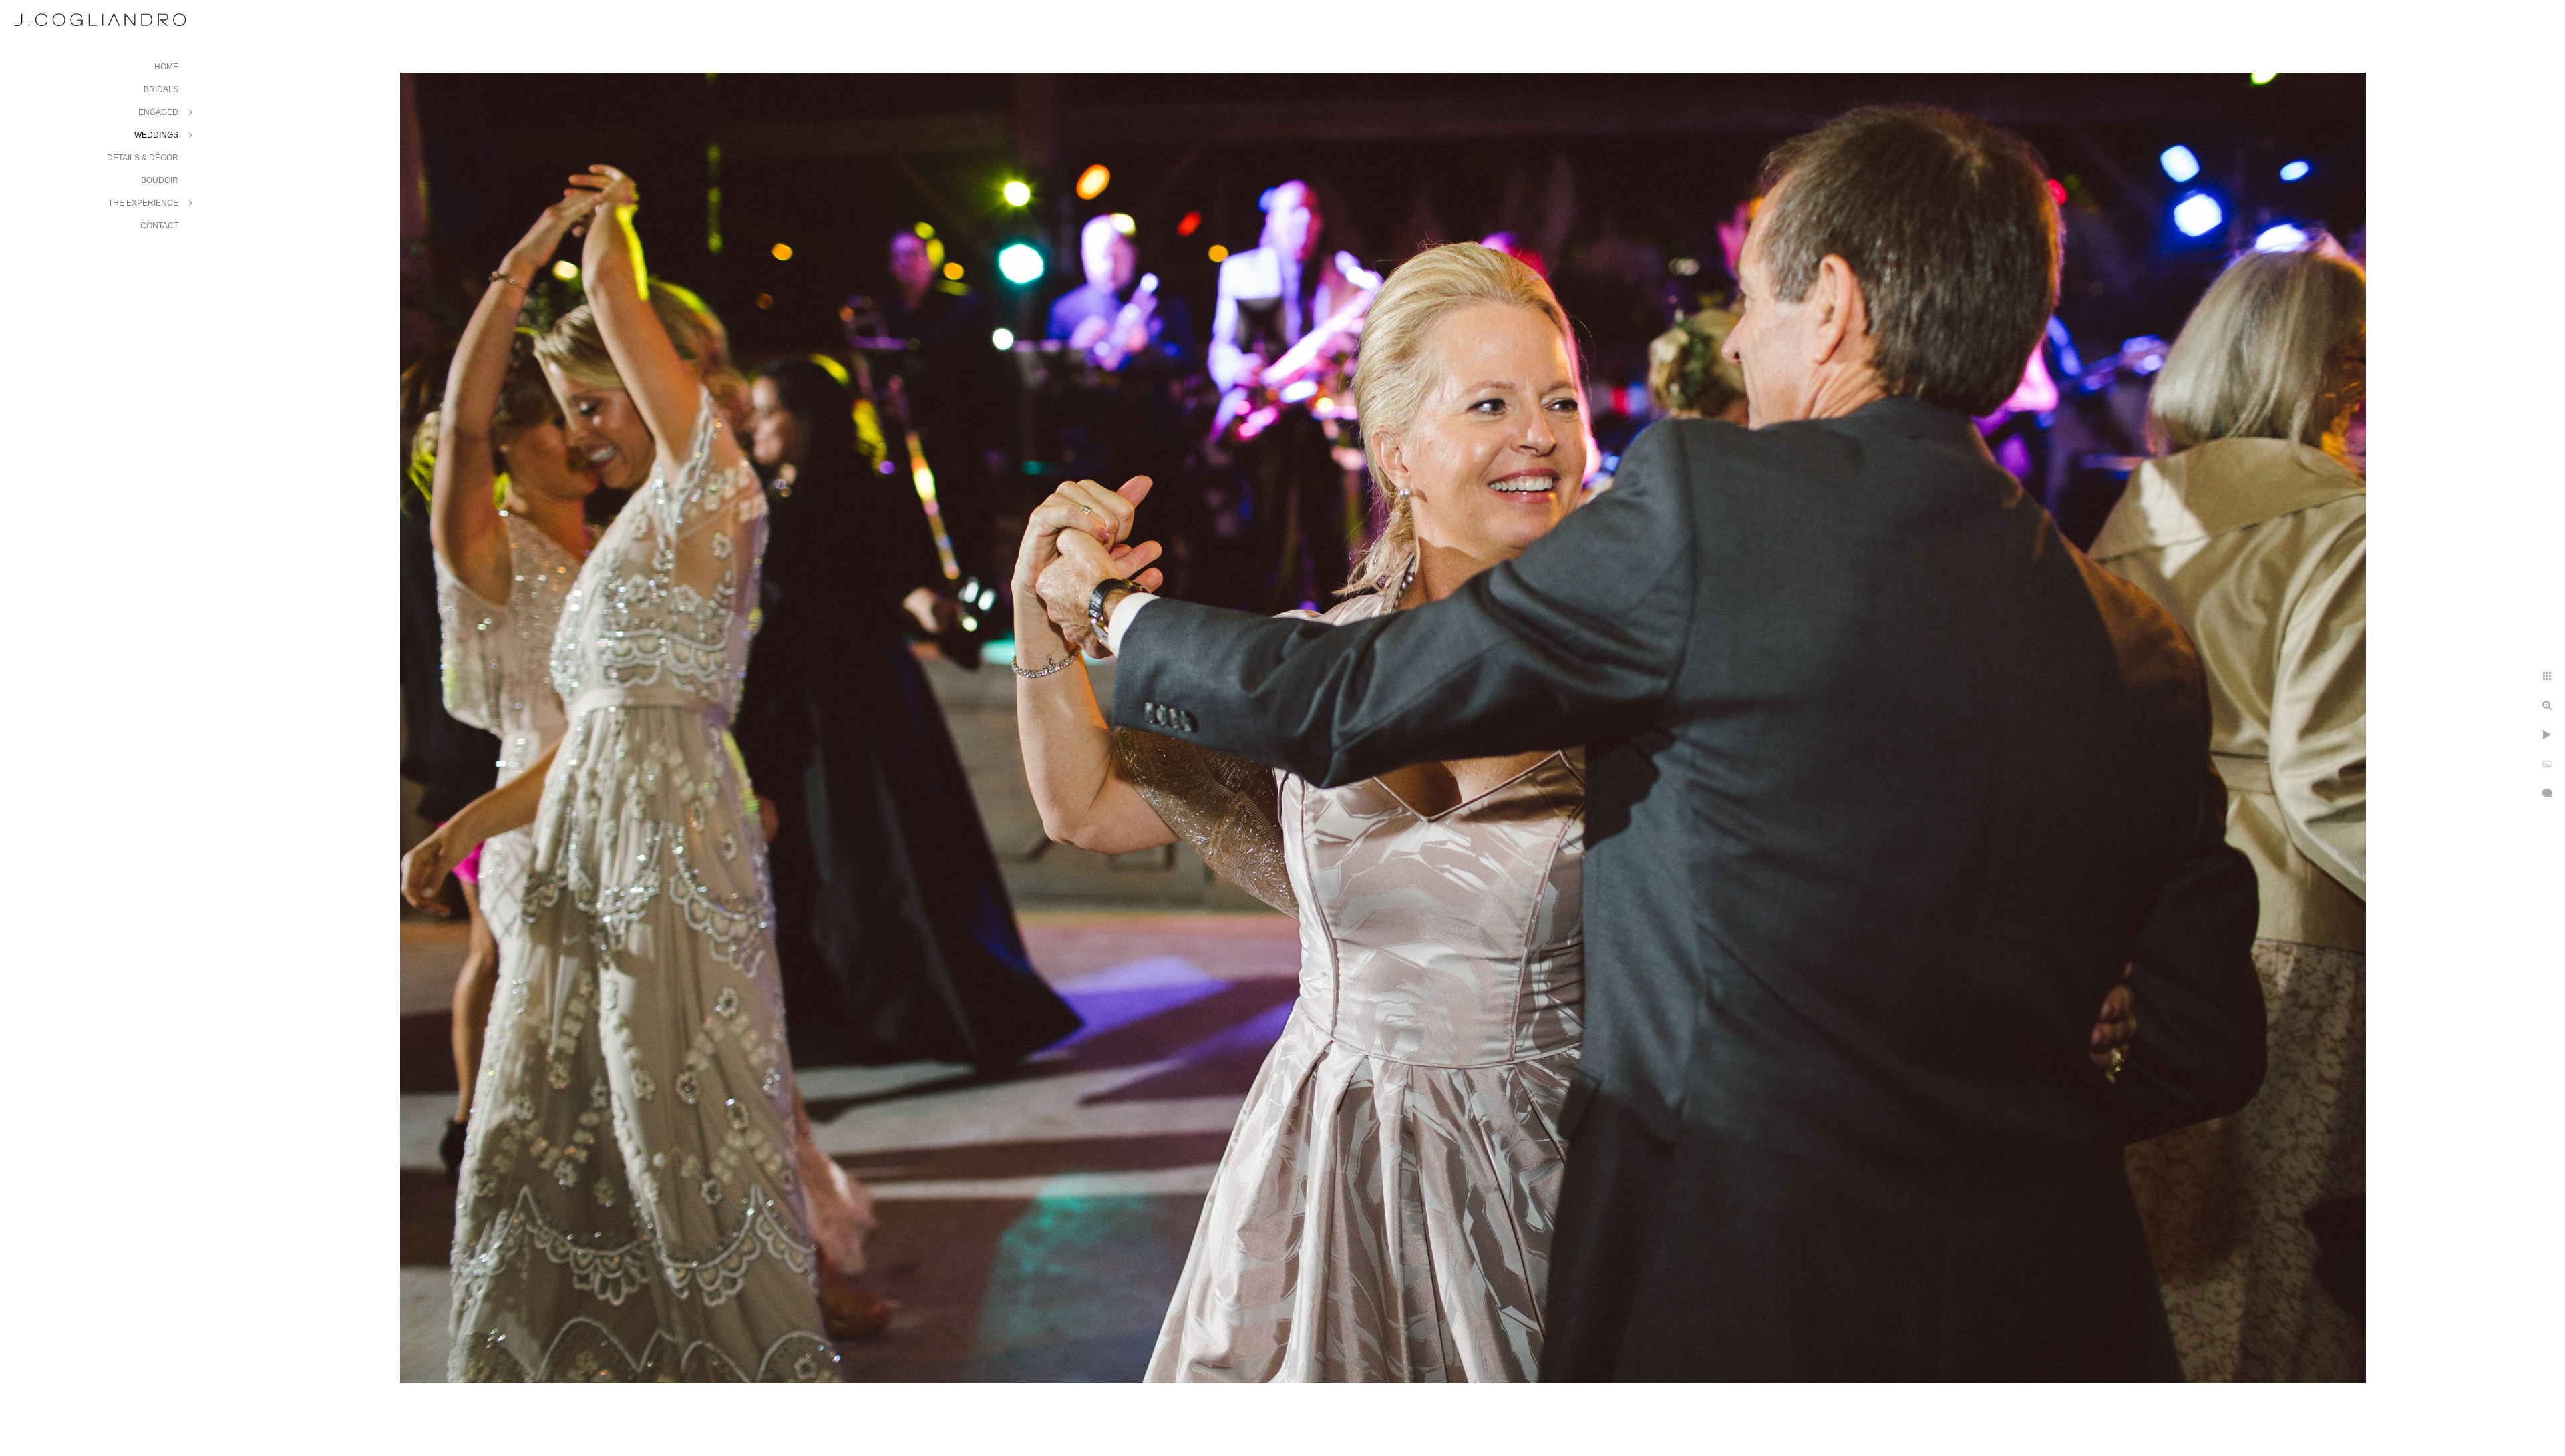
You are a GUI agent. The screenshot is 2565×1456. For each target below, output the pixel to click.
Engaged (158, 112)
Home (166, 67)
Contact (159, 226)
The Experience (143, 203)
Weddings (156, 135)
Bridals (161, 89)
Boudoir (160, 180)
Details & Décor (143, 158)
